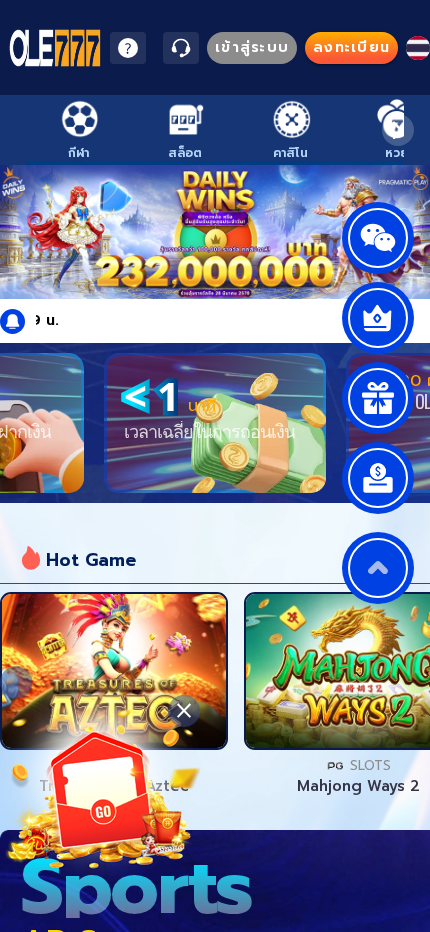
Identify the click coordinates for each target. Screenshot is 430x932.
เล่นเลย (114, 671)
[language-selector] (418, 48)
